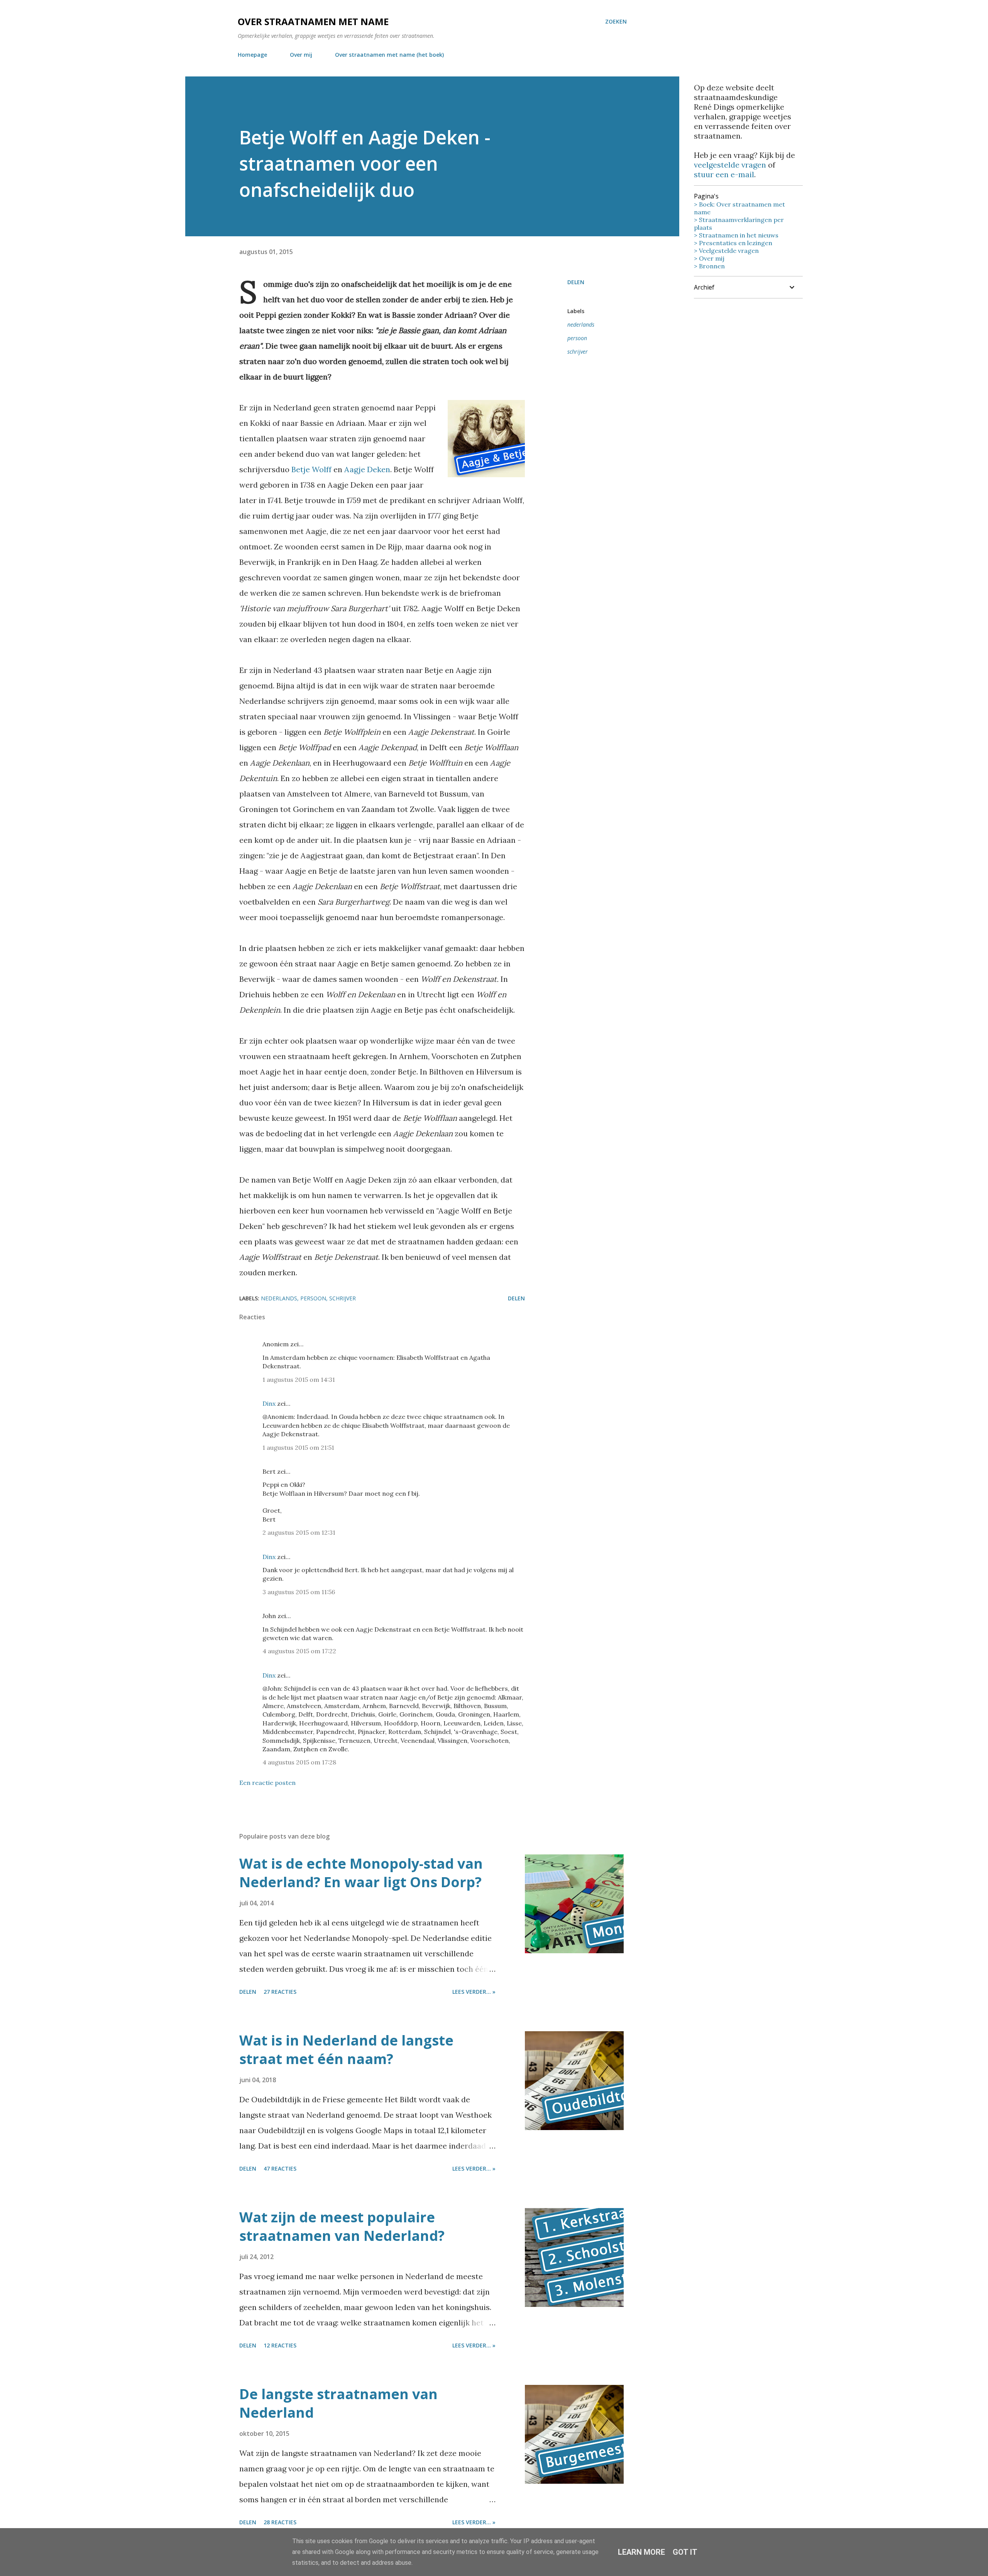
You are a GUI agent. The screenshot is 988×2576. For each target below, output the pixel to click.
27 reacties (280, 1992)
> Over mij (709, 258)
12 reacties (280, 2345)
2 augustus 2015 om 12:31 (299, 1532)
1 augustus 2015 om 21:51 (298, 1447)
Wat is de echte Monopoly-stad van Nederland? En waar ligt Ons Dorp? (361, 1873)
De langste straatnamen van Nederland (338, 2403)
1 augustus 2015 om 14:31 (299, 1380)
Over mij (301, 55)
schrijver (578, 352)
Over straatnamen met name (313, 21)
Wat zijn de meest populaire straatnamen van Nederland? (342, 2226)
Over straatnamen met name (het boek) (389, 55)
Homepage (252, 55)
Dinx (269, 1403)
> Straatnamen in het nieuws (736, 235)
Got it (685, 2552)
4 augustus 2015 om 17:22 (299, 1651)
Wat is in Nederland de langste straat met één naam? (346, 2050)
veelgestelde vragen (730, 165)
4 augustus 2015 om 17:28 (299, 1762)
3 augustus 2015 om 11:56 (299, 1592)
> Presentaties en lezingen (733, 243)
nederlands (581, 325)
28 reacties (280, 2522)
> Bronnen (709, 266)
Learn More (641, 2552)
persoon (577, 338)
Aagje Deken (367, 469)
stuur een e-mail (724, 174)
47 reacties (280, 2168)
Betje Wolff (311, 469)
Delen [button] (576, 282)
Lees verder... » (474, 1992)
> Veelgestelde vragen (726, 251)
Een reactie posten (267, 1783)
